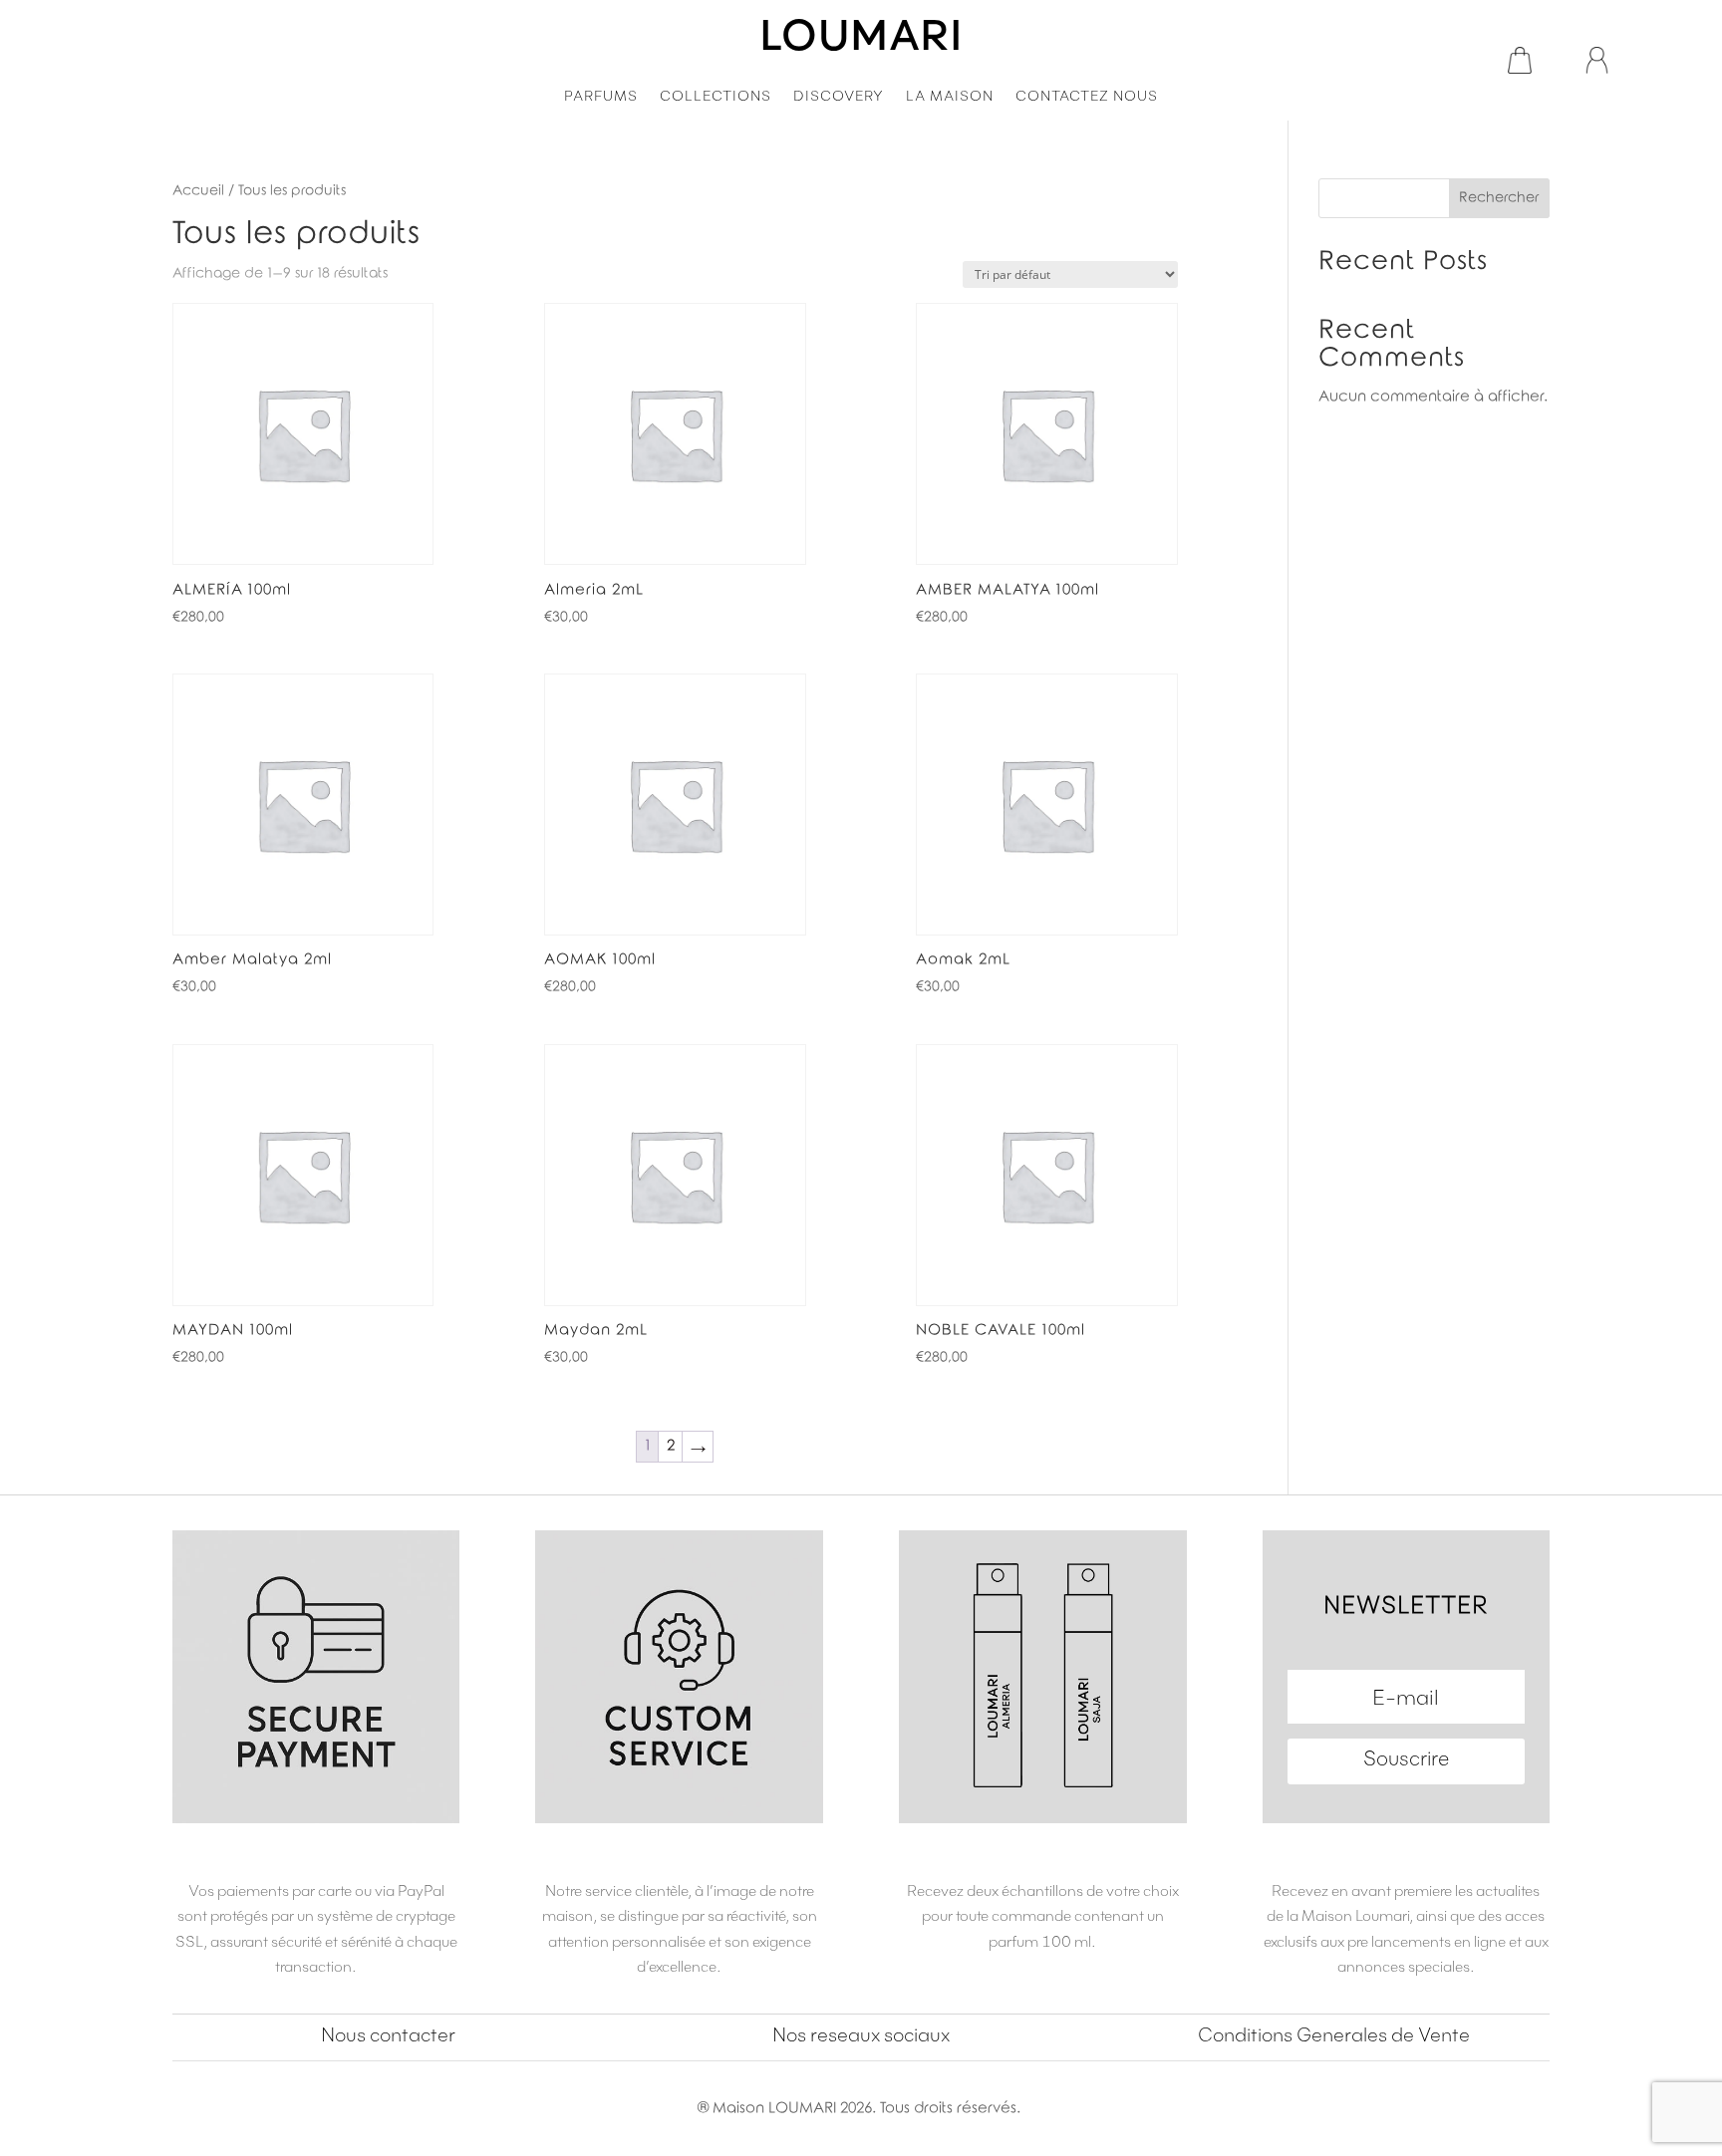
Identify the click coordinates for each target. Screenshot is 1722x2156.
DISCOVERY (839, 96)
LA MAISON (950, 96)
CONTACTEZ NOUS (1087, 96)
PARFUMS (601, 96)
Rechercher (1499, 198)
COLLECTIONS (716, 96)
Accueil (198, 191)
